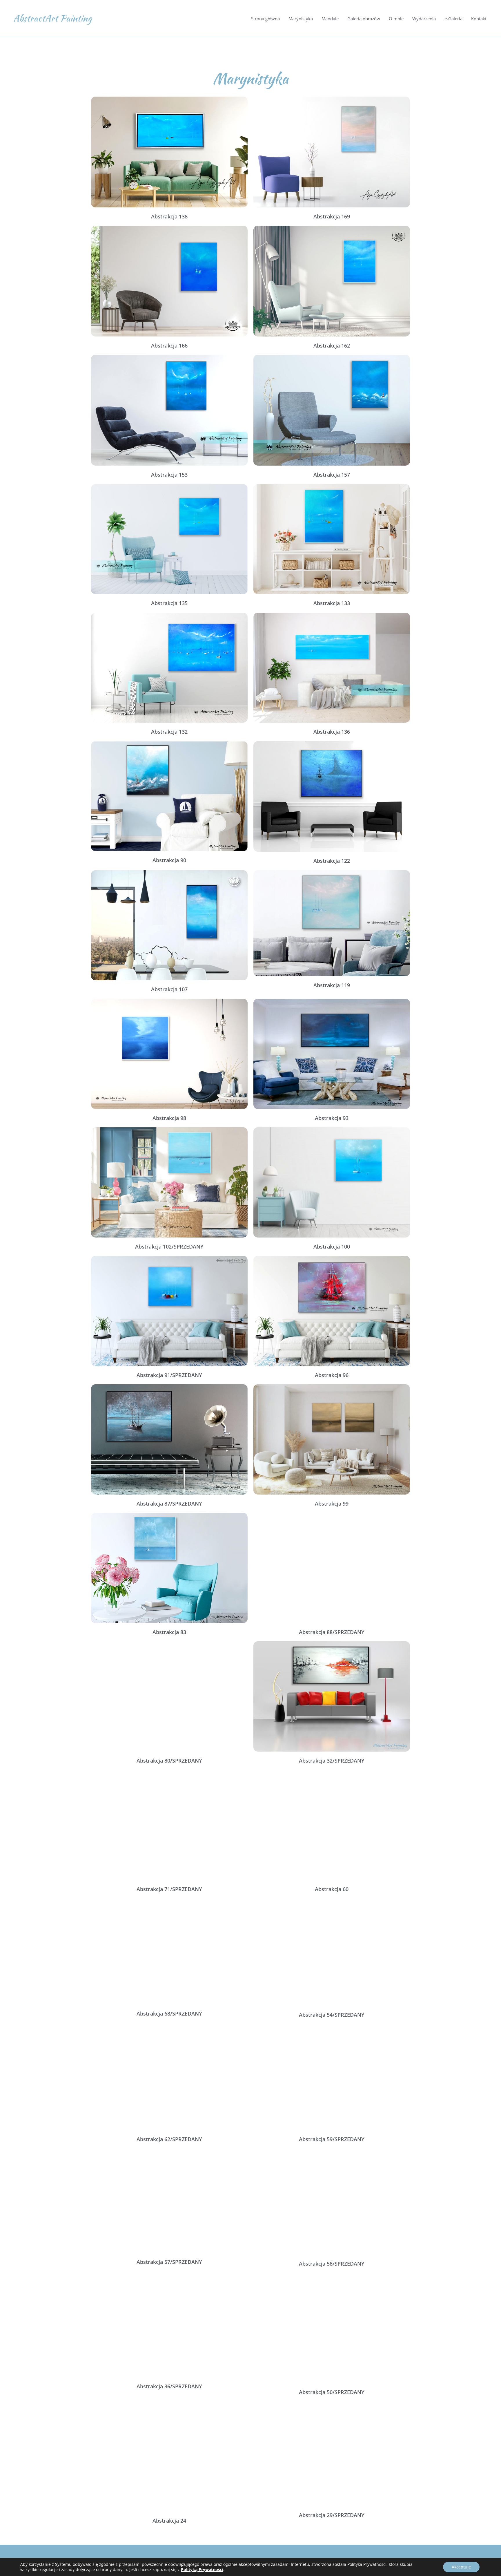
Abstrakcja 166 (169, 345)
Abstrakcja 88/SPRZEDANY (332, 1632)
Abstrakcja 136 (332, 732)
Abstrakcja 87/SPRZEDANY (169, 1504)
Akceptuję (461, 2567)
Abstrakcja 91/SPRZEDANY (169, 1375)
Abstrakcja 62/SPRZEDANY (169, 2139)
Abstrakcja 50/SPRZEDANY (332, 2392)
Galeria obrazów (364, 19)
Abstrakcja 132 (169, 732)
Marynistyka (301, 19)
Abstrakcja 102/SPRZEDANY (169, 1247)
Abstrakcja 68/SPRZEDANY (169, 2014)
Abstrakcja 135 (169, 603)
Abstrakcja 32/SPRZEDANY (332, 1761)
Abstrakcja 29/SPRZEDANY (332, 2515)
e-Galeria (453, 19)
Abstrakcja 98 (169, 1118)
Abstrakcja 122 (332, 861)
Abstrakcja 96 (332, 1375)
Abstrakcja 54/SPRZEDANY (332, 2015)
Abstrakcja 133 (332, 603)
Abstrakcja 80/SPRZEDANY (169, 1761)
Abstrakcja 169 (332, 216)
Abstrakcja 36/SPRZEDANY (169, 2386)
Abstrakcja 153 (169, 475)
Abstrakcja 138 (169, 216)
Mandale (330, 19)
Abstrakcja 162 (332, 345)
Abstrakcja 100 (332, 1247)
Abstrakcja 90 (169, 860)
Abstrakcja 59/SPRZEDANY (332, 2139)
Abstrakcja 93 (332, 1118)
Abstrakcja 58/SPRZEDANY (332, 2264)
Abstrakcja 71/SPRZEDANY (169, 1889)
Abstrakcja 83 (169, 1632)
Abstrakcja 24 (169, 2521)
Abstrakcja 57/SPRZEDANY (169, 2262)
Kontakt (479, 19)
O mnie (396, 19)
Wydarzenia (424, 19)
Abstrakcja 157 (332, 475)
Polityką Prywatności (202, 2569)
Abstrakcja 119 (332, 985)
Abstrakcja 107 (169, 989)
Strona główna (265, 19)
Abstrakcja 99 (332, 1504)
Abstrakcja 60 (332, 1889)
